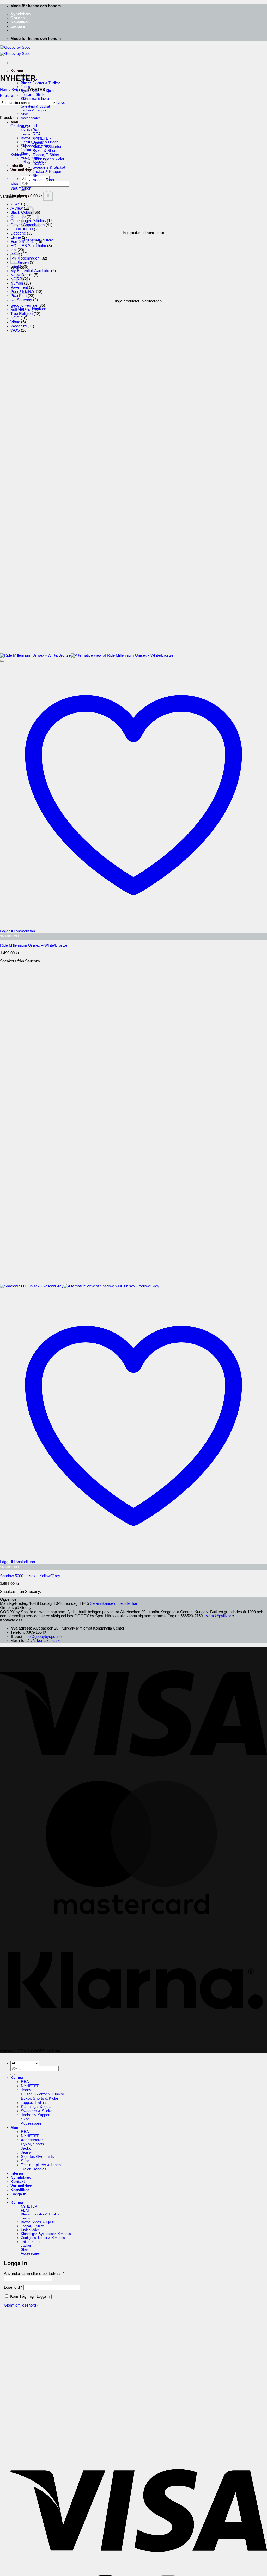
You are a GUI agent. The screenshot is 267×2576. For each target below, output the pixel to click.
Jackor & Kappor (34, 110)
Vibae (15, 322)
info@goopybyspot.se (43, 1637)
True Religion (22, 314)
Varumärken (21, 170)
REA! (25, 2210)
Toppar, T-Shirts (33, 95)
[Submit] (13, 2075)
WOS (15, 330)
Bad (36, 130)
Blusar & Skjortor (47, 147)
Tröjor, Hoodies (34, 2169)
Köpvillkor (20, 22)
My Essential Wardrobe (30, 271)
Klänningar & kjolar (48, 159)
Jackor (27, 2148)
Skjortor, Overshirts (37, 2157)
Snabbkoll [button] (10, 936)
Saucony (25, 300)
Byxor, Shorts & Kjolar (40, 2098)
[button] (18, 26)
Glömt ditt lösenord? (21, 2305)
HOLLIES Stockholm (28, 246)
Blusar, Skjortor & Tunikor (40, 83)
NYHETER (42, 138)
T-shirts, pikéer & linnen (41, 2165)
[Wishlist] (2, 661)
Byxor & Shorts (46, 151)
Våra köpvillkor (218, 1616)
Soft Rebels (20, 310)
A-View (17, 208)
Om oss (17, 18)
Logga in (43, 2297)
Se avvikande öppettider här (114, 1603)
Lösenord (13, 2287)
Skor (24, 114)
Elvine (16, 237)
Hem (4, 90)
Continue (18, 217)
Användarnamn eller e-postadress (34, 2274)
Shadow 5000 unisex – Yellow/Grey (30, 1576)
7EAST (17, 204)
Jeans (25, 87)
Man (14, 122)
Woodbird (19, 326)
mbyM (16, 267)
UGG (15, 318)
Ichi (13, 250)
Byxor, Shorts (32, 2144)
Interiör (17, 166)
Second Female (24, 305)
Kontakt (18, 2182)
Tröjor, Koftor (31, 2242)
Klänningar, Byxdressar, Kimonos (46, 2234)
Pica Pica (19, 296)
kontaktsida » (48, 1641)
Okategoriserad (24, 126)
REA (37, 134)
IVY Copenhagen (25, 258)
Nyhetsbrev (21, 14)
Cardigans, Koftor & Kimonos (43, 2238)
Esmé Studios (22, 242)
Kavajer (39, 163)
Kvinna (17, 71)
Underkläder (30, 2230)
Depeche (18, 233)
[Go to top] (2, 2056)
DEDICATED (22, 229)
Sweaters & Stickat (49, 167)
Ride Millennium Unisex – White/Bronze (34, 945)
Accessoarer (30, 118)
